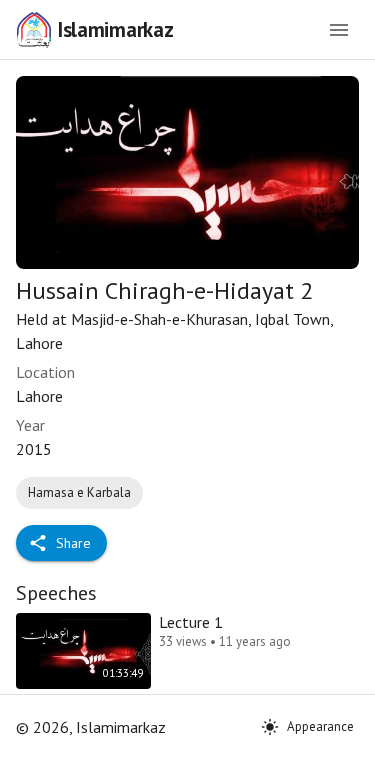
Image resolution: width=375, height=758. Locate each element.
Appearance (320, 726)
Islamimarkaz (115, 29)
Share (73, 543)
